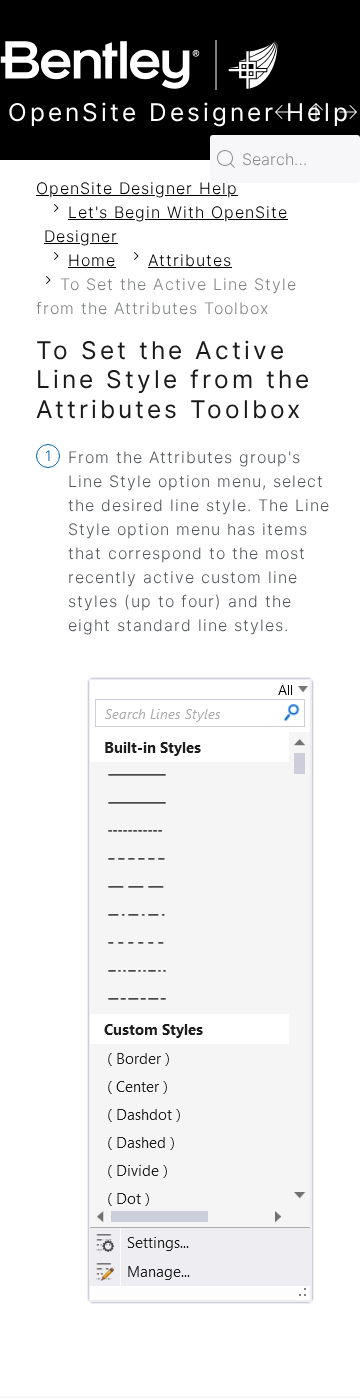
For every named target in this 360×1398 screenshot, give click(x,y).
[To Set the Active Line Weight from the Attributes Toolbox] (348, 110)
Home (92, 260)
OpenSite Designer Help (137, 188)
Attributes (190, 260)
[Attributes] (316, 110)
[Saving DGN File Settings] (284, 110)
